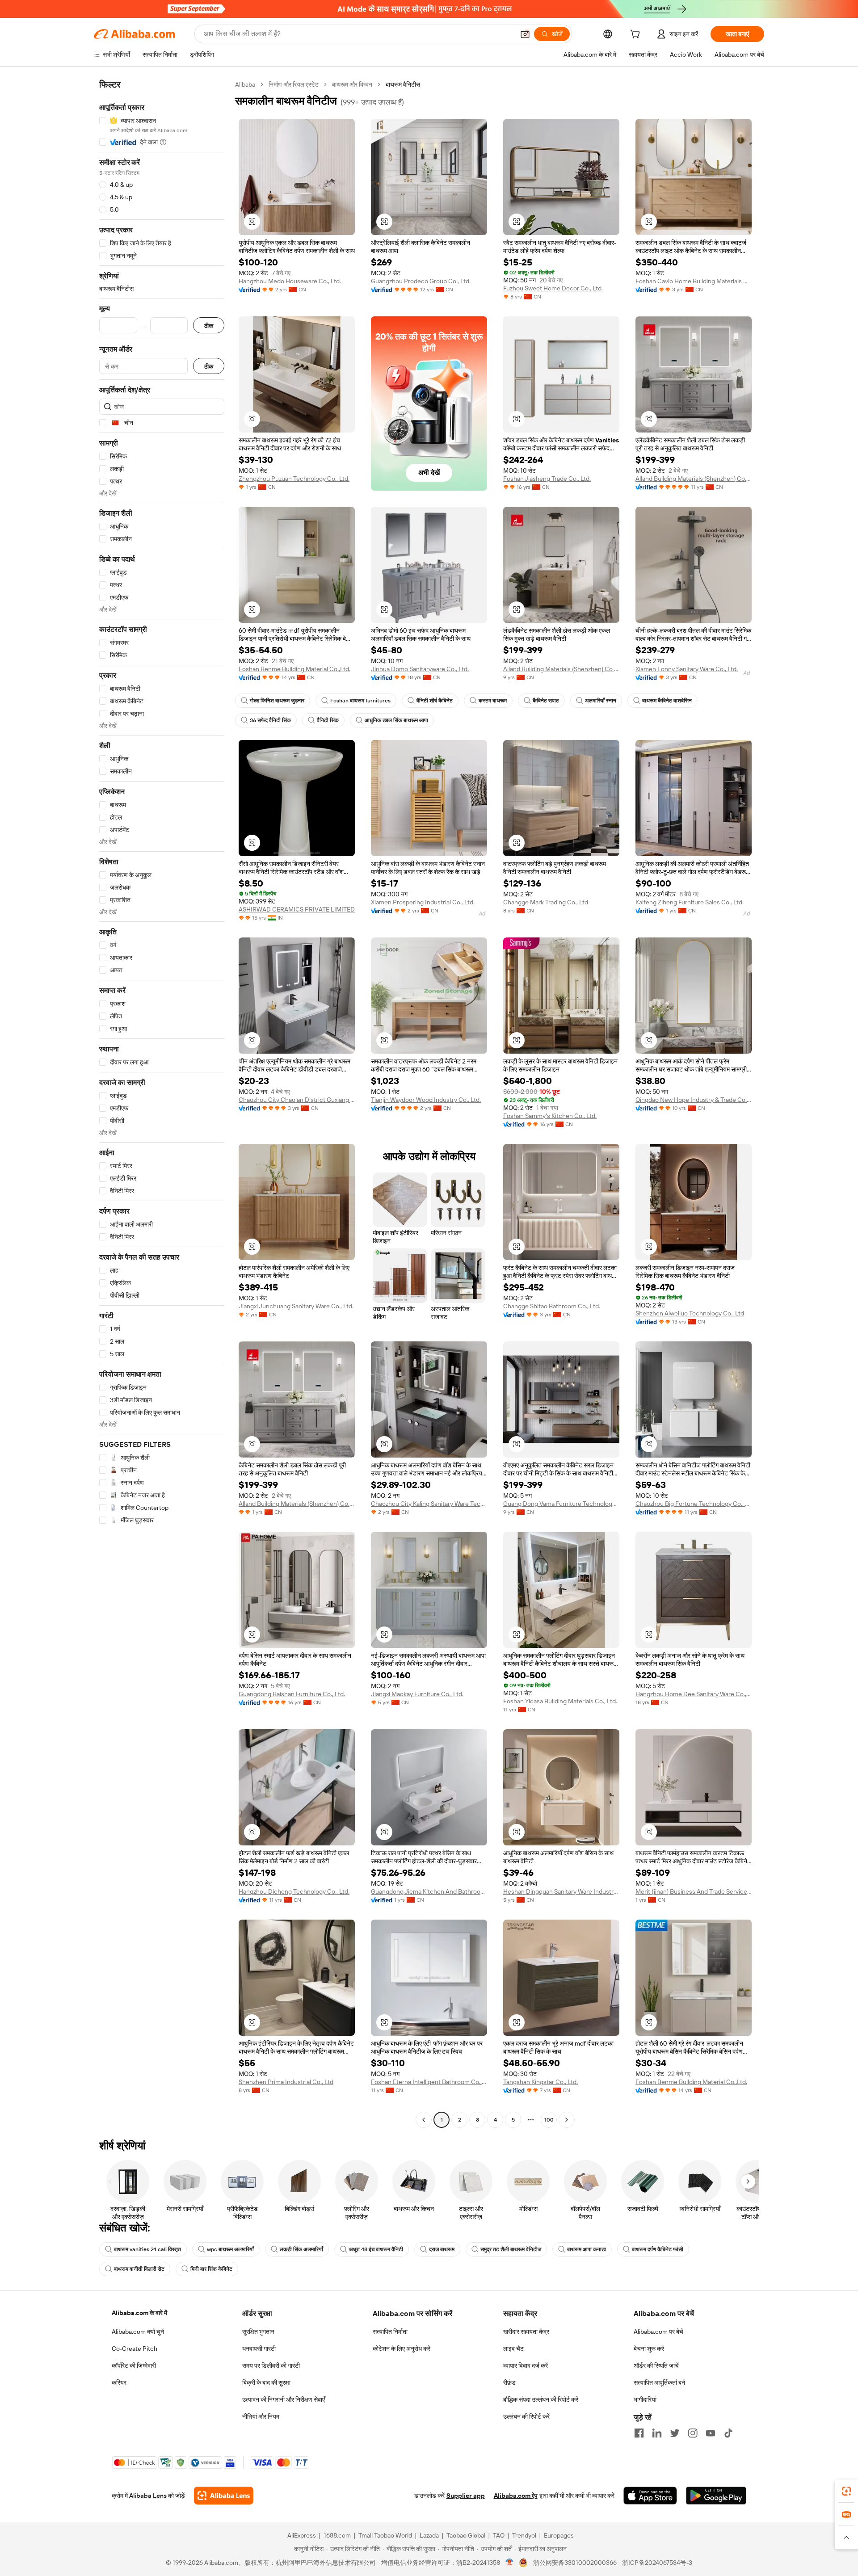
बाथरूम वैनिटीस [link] (403, 84)
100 (549, 2120)
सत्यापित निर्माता (390, 2332)
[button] (525, 34)
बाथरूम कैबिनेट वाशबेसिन (667, 701)
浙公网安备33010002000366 (575, 2563)
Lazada (429, 2535)
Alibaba (245, 84)
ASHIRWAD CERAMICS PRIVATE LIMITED (297, 909)
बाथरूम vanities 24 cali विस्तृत (147, 2249)
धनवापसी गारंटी (259, 2349)
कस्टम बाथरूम (493, 701)
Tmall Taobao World (385, 2535)
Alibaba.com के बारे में (139, 2313)
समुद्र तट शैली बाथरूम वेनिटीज (511, 2249)
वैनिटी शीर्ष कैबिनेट (435, 701)
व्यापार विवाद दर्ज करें (526, 2366)
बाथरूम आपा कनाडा (587, 2249)
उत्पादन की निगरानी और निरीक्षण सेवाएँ (284, 2400)
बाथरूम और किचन (352, 84)
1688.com (337, 2535)
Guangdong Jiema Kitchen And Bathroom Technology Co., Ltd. (429, 1891)
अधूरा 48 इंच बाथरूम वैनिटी (376, 2249)
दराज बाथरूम (442, 2249)
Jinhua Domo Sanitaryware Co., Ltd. (420, 669)
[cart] (637, 35)
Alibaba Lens (148, 2496)
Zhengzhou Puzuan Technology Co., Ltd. (294, 479)
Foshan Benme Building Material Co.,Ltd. (294, 669)
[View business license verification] (510, 2563)
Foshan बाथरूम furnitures (360, 701)
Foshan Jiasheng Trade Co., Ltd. (547, 479)
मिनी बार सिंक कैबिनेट (211, 2269)
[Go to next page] (567, 2120)
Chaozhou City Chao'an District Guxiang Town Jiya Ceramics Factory (297, 1100)
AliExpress (302, 2535)
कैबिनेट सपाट (546, 701)
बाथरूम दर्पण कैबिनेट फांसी (658, 2249)
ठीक (209, 326)
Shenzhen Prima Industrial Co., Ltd (286, 2082)
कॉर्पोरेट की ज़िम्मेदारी (134, 2366)
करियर (119, 2383)
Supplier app (466, 2496)
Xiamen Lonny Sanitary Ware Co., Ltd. (687, 669)
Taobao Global (466, 2535)
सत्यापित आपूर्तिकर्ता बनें (659, 2383)
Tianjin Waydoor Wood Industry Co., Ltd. (426, 1100)
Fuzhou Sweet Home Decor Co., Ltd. (553, 288)
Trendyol (524, 2535)
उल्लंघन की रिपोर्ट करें (526, 2416)
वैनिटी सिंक (328, 720)
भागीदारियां (645, 2400)
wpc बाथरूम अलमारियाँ (230, 2249)
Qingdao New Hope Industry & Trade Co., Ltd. (694, 1100)
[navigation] (162, 1103)
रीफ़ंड (509, 2383)
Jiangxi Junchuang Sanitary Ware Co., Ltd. (296, 1306)
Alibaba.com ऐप (516, 2496)
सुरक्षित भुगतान (258, 2332)
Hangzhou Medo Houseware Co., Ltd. (290, 281)
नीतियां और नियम (261, 2416)
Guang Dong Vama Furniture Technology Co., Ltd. (561, 1504)
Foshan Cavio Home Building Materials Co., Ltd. (694, 281)
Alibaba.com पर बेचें (658, 2332)
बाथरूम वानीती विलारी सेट (139, 2269)
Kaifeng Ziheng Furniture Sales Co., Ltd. (690, 902)
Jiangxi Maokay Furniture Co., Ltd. (417, 1694)
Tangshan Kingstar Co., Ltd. (540, 2082)
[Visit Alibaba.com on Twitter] (675, 2433)
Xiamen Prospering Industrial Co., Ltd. (423, 902)
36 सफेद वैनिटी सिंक (270, 720)
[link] (846, 2491)
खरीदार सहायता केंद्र (526, 2332)
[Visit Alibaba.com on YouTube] (711, 2433)
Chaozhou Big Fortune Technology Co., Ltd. (694, 1504)
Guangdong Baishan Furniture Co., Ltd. (292, 1694)
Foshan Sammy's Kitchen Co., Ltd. (550, 1116)
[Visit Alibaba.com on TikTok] (728, 2433)
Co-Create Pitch (135, 2349)
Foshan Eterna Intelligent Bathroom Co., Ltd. (429, 2082)
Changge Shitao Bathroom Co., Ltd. (552, 1306)
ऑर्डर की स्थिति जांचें (656, 2366)
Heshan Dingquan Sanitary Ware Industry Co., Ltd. (561, 1891)
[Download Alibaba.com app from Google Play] (716, 2496)
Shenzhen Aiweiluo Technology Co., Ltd (690, 1313)
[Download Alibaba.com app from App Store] (650, 2496)
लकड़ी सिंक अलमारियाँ (301, 2249)
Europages (559, 2535)
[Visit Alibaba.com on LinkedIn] (657, 2433)
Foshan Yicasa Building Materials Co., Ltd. (560, 1701)
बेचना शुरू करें (649, 2349)
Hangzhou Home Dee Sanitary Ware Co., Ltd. (694, 1694)
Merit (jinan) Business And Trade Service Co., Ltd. (694, 1891)
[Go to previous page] (424, 2120)
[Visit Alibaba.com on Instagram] (693, 2433)
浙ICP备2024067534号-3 (657, 2563)
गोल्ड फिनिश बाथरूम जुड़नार (277, 701)
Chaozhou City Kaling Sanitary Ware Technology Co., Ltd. (429, 1504)
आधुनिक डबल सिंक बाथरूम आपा (396, 720)
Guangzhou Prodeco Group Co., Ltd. (421, 281)
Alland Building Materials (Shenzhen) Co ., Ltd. (561, 669)
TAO (499, 2535)
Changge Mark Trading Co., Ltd (546, 902)
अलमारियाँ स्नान (601, 701)
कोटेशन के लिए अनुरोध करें (402, 2349)
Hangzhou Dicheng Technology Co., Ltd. (294, 1891)
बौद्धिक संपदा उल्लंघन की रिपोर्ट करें (541, 2400)
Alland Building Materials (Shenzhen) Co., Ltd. (694, 479)
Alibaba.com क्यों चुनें (138, 2332)
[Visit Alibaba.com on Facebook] (639, 2433)
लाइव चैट (513, 2349)
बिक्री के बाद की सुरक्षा (266, 2383)
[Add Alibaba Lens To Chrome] (224, 2496)
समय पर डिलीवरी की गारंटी (271, 2366)
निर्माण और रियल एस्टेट (294, 84)
